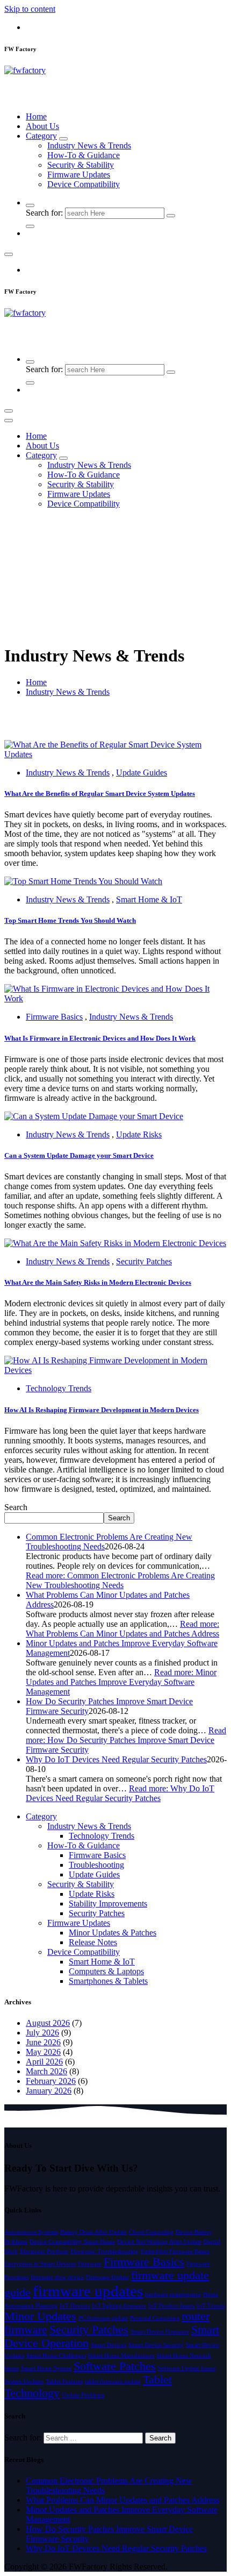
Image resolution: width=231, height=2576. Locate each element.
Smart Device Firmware (160, 2332)
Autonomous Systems (31, 2232)
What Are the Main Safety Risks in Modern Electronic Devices (98, 1282)
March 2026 (46, 2071)
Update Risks (139, 1134)
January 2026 (49, 2091)
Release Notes (93, 1942)
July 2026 (42, 2033)
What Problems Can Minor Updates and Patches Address (122, 2500)
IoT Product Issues (171, 2306)
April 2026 (44, 2062)
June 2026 (43, 2042)
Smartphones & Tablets (108, 1981)
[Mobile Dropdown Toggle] (63, 139)
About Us (42, 126)
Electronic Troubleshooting (104, 2251)
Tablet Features (64, 2382)
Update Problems (83, 2395)
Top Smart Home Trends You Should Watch (70, 920)
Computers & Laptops (106, 1971)
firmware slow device (57, 2277)
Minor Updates (40, 2316)
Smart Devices (109, 2345)
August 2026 (48, 2023)
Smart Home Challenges (56, 2356)
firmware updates (88, 2291)
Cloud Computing (151, 2232)
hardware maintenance (173, 2294)
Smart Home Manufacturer (121, 2356)
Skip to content (30, 9)
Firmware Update (107, 2277)
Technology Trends (59, 1388)
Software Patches (115, 2366)
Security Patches (144, 1261)
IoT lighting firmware (119, 2306)
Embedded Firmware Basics (175, 2251)
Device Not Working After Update (159, 2242)
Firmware (90, 2264)
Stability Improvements (108, 1903)
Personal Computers (155, 2318)
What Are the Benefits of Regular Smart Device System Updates (100, 794)
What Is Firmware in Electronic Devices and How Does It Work (100, 1038)
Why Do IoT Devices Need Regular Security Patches (116, 1759)
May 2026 (43, 2052)
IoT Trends (211, 2306)
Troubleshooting (96, 1865)
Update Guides (142, 773)
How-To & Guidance (84, 155)
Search (16, 1507)
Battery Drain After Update (93, 2232)
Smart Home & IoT (149, 899)
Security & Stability (81, 165)
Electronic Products (44, 2251)
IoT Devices (75, 2306)
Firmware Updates (79, 175)
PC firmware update (103, 2318)
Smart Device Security (156, 2345)
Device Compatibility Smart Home (72, 2242)
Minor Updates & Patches (113, 1933)
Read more (120, 1580)
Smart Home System (46, 2368)
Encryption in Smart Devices (40, 2264)
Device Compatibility (84, 184)
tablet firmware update (113, 2382)
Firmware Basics (54, 1017)
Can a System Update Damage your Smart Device (79, 1155)
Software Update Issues (187, 2368)
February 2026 (51, 2081)
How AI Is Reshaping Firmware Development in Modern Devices (102, 1410)
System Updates (24, 2382)
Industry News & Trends (89, 145)
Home (36, 116)
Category (41, 136)
